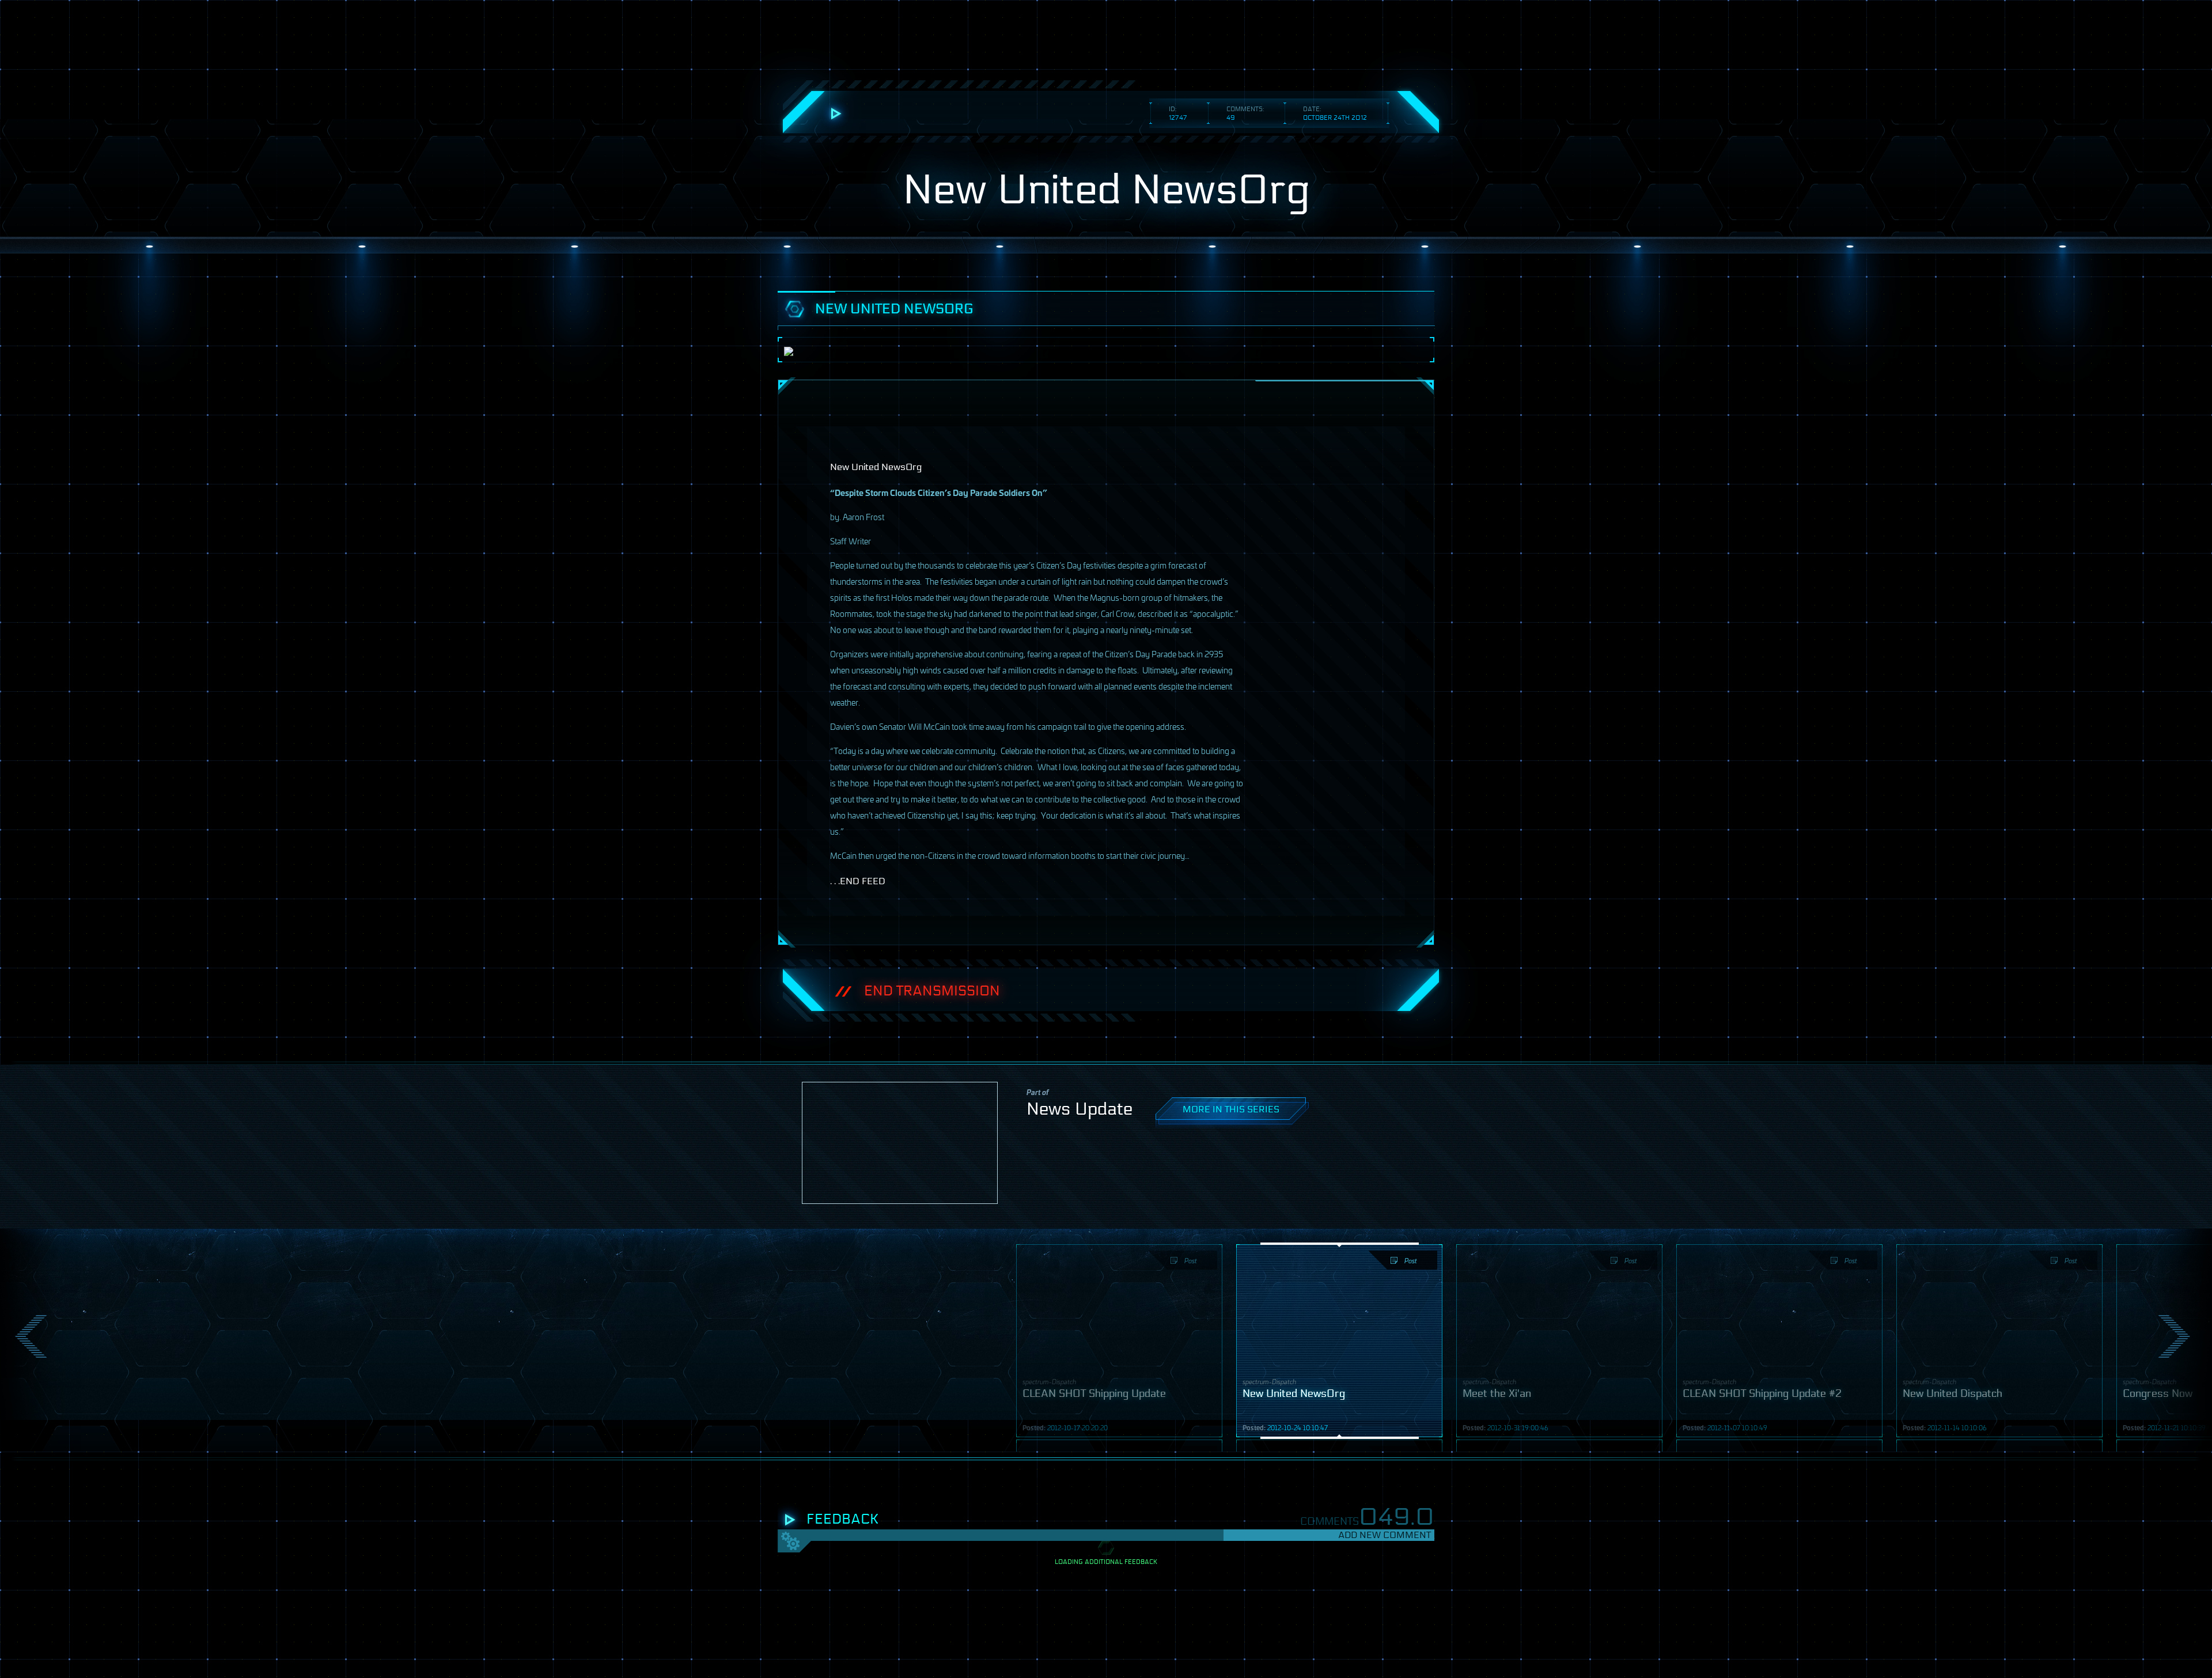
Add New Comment (1385, 1535)
